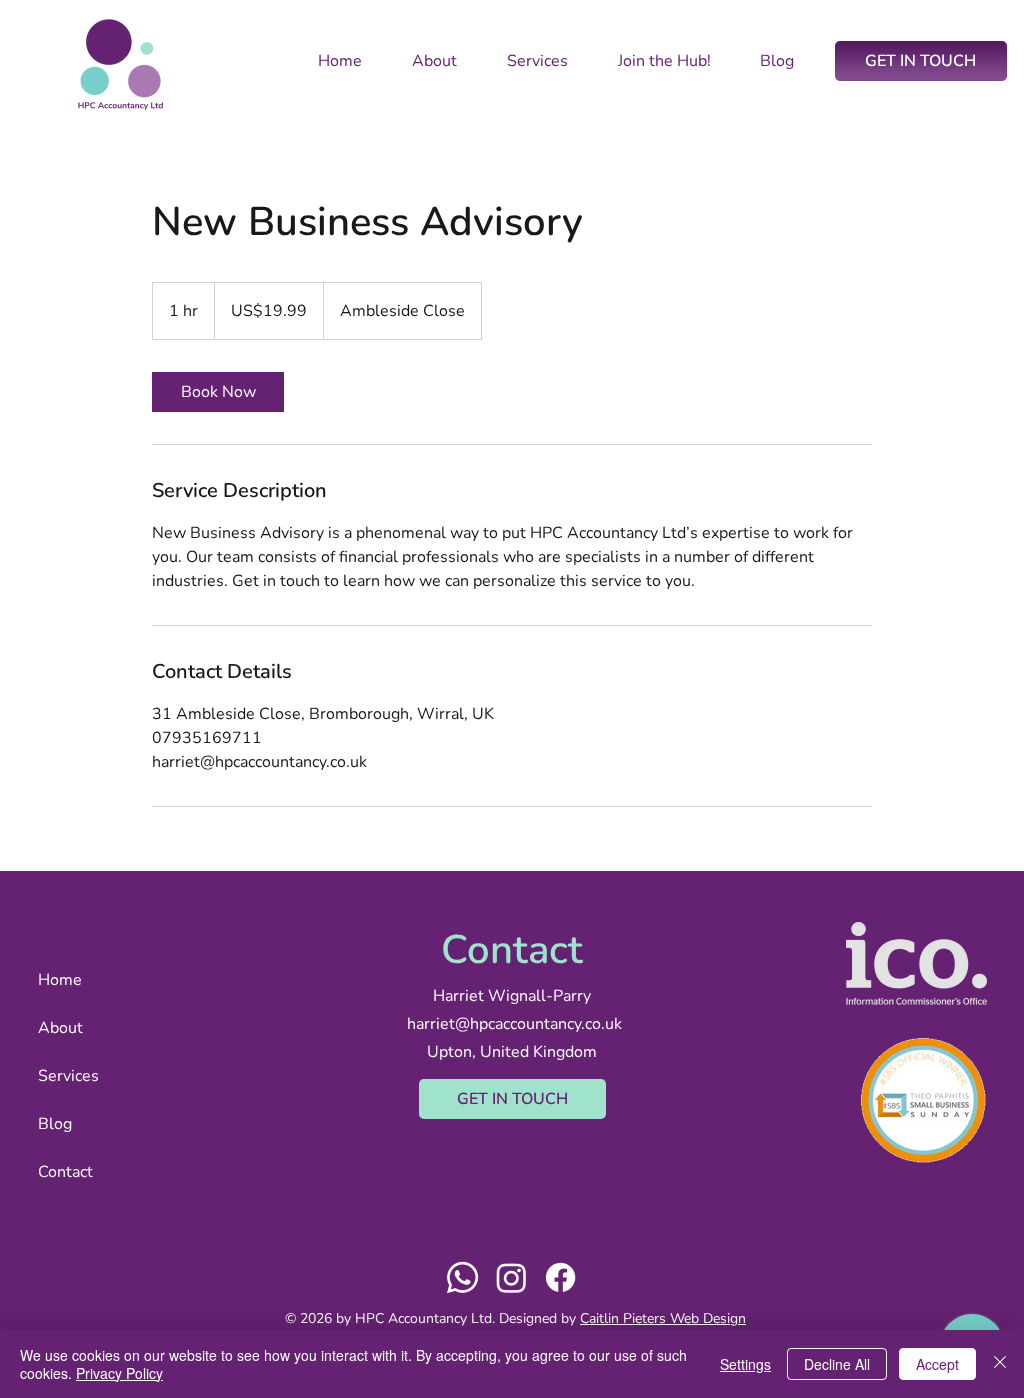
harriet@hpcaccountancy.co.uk (514, 1024)
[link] (218, 392)
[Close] (1000, 1364)
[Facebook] (560, 1277)
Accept (937, 1364)
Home (60, 980)
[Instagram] (511, 1277)
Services (68, 1076)
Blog (55, 1124)
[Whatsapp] (462, 1277)
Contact (65, 1172)
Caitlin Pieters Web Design (663, 1318)
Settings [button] (745, 1364)
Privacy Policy (119, 1373)
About (60, 1028)
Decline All (837, 1364)
